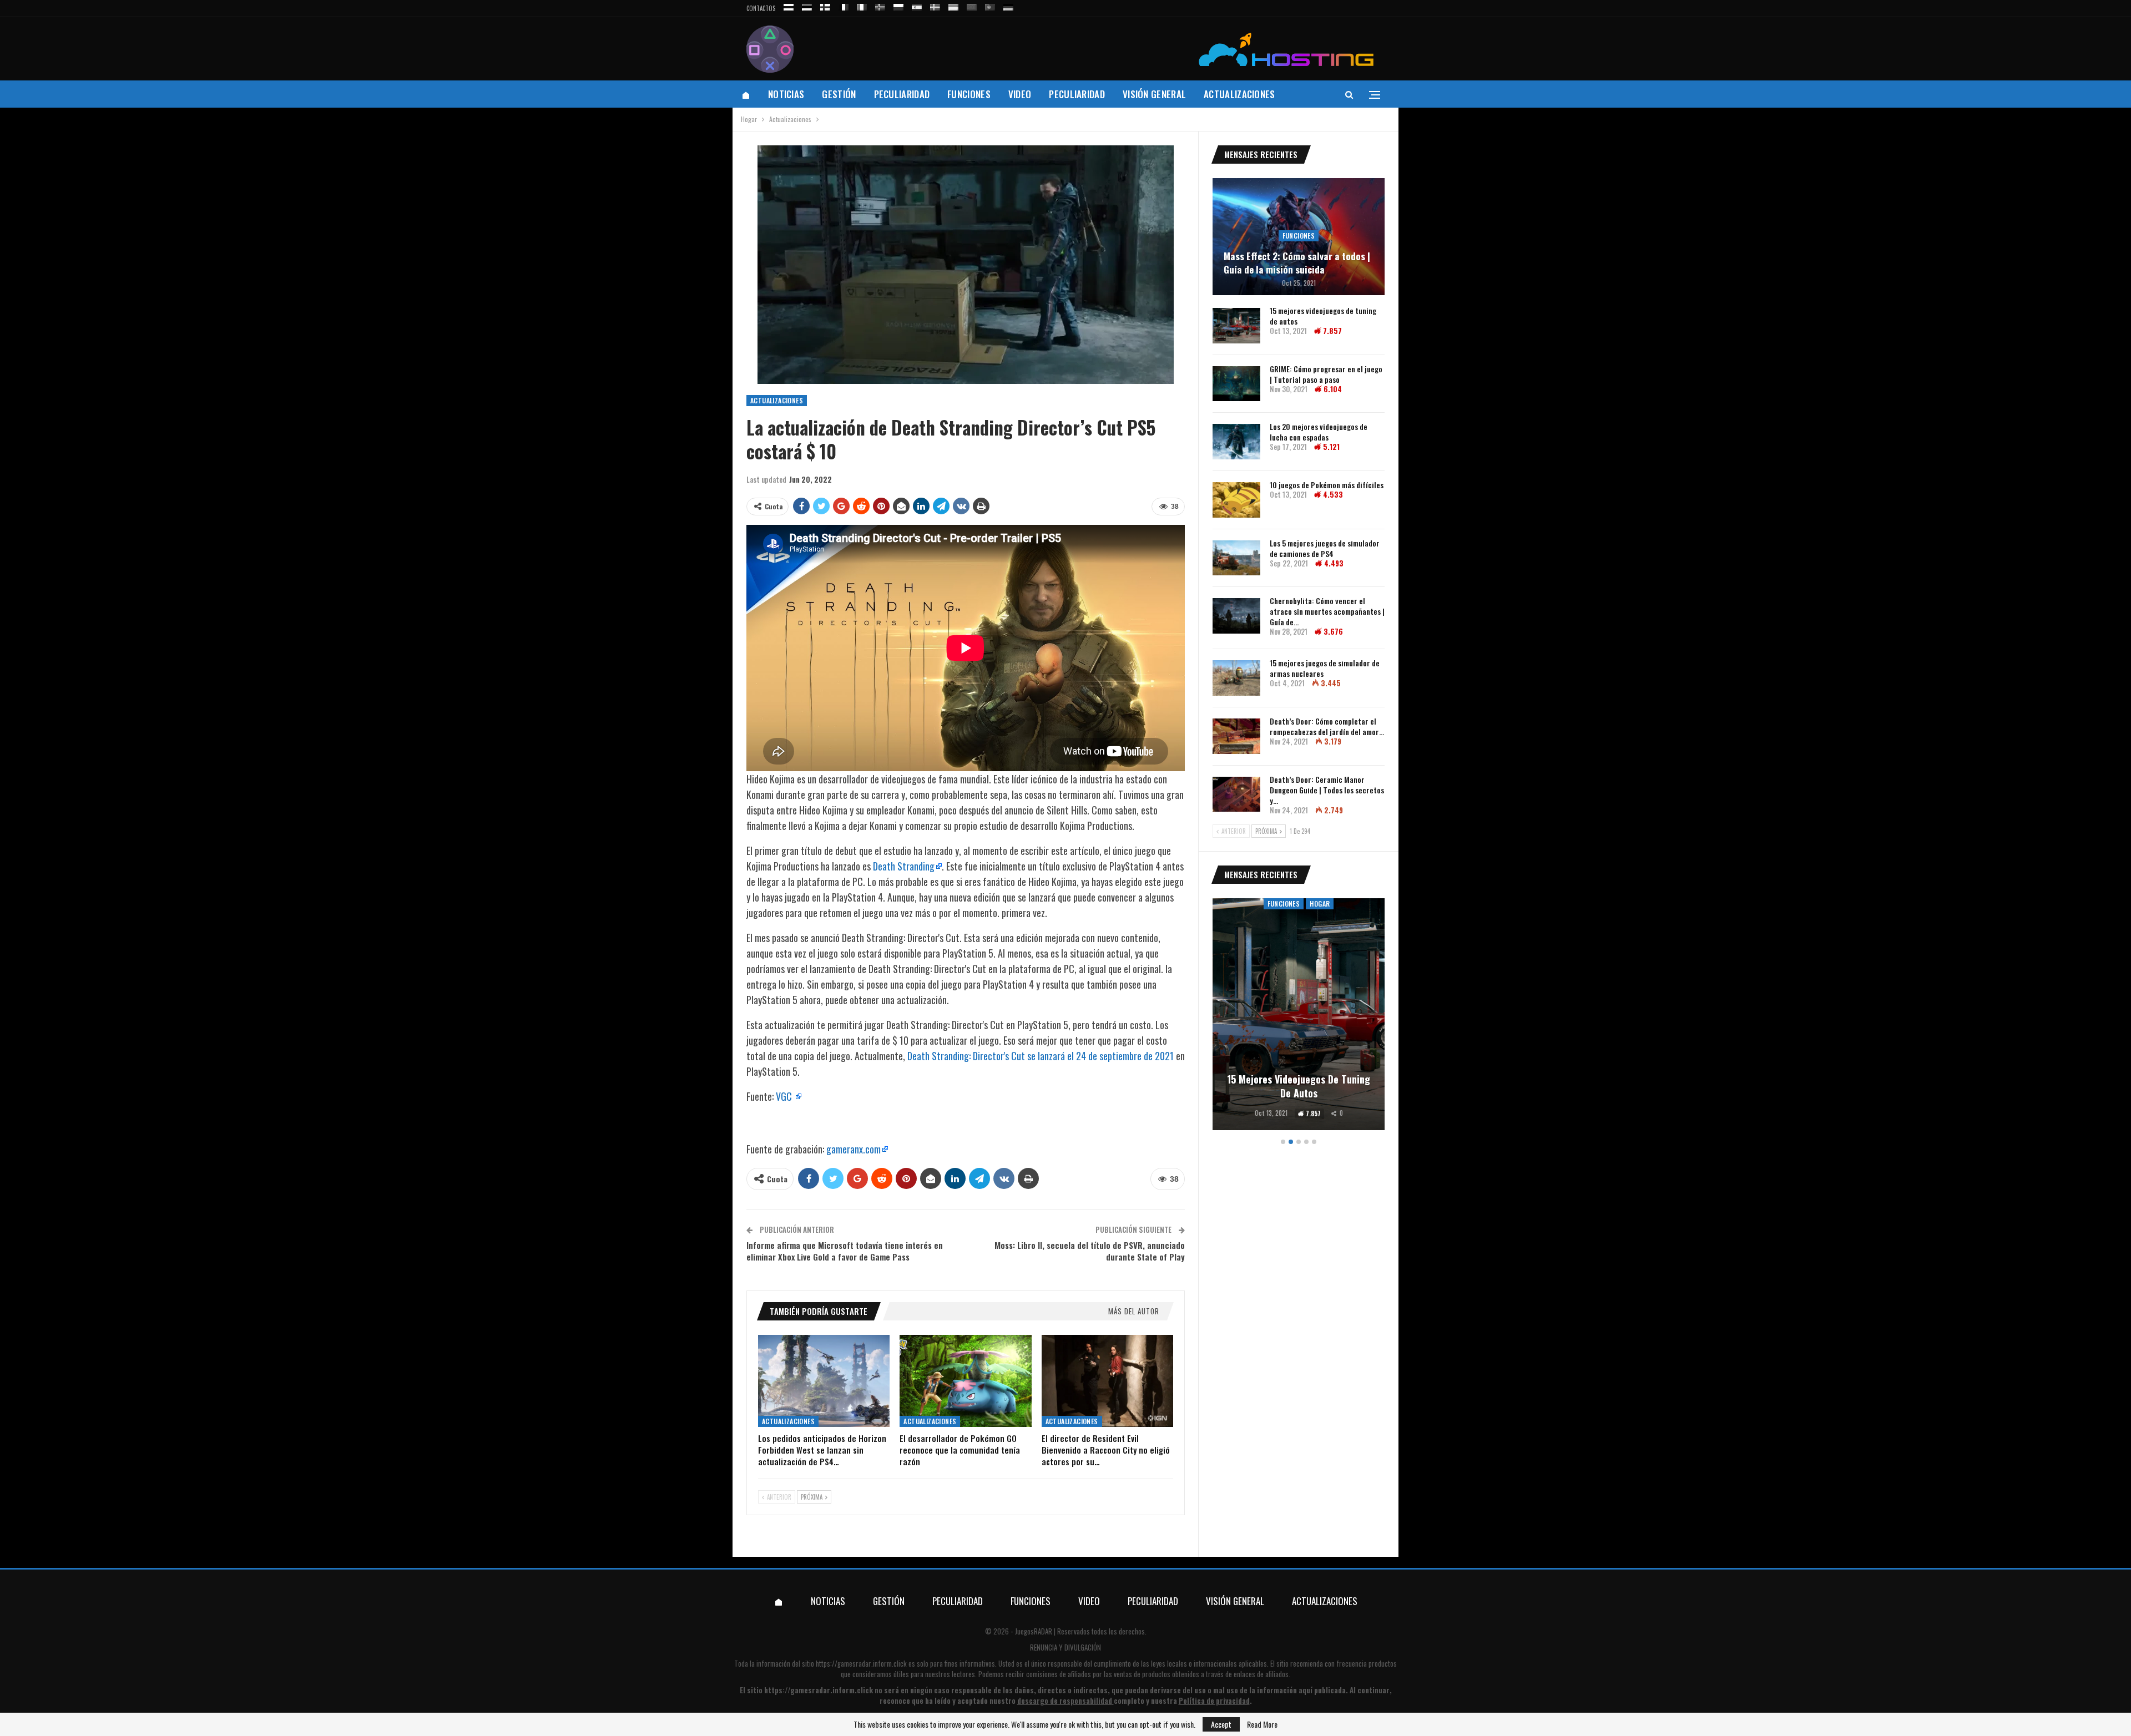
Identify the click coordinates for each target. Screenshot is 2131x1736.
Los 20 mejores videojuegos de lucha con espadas (1319, 432)
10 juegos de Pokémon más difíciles (1327, 485)
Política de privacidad (1214, 1700)
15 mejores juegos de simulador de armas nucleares (1325, 668)
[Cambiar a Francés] (844, 5)
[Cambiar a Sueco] (935, 5)
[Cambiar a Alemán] (1008, 5)
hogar (1320, 904)
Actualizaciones (1239, 94)
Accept (1221, 1724)
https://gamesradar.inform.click (861, 1663)
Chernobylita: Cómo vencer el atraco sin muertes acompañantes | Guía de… (1327, 611)
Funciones (969, 94)
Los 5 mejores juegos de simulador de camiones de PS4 (1325, 548)
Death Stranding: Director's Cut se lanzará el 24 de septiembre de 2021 (1041, 1056)
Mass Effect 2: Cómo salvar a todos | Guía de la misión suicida (1297, 263)
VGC (785, 1096)
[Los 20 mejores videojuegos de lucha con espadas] (1236, 442)
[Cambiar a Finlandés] (825, 5)
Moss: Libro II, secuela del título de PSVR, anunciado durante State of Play (1090, 1251)
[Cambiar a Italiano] (862, 5)
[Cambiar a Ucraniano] (953, 5)
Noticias (786, 94)
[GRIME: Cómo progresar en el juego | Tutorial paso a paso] (1236, 384)
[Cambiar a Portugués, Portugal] (990, 5)
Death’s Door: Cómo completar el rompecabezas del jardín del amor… (1327, 726)
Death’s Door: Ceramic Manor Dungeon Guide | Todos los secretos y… (1327, 790)
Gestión (839, 94)
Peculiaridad (902, 94)
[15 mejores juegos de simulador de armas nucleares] (1236, 678)
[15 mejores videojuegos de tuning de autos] (1236, 326)
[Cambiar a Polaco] (898, 5)
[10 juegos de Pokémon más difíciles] (1236, 500)
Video (1020, 94)
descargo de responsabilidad (1065, 1700)
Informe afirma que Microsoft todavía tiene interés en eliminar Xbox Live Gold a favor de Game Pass (845, 1251)
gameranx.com (854, 1149)
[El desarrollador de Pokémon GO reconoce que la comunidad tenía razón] (965, 1381)
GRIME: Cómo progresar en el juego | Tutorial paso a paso (1326, 374)
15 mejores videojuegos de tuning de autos (1323, 316)
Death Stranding (904, 866)
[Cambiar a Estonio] (807, 5)
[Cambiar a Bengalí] (972, 5)
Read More (1262, 1724)
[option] (1299, 1016)
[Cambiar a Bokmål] (880, 5)
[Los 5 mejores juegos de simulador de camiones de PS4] (1236, 558)
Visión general (1154, 94)
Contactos (761, 8)
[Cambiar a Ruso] (789, 5)
